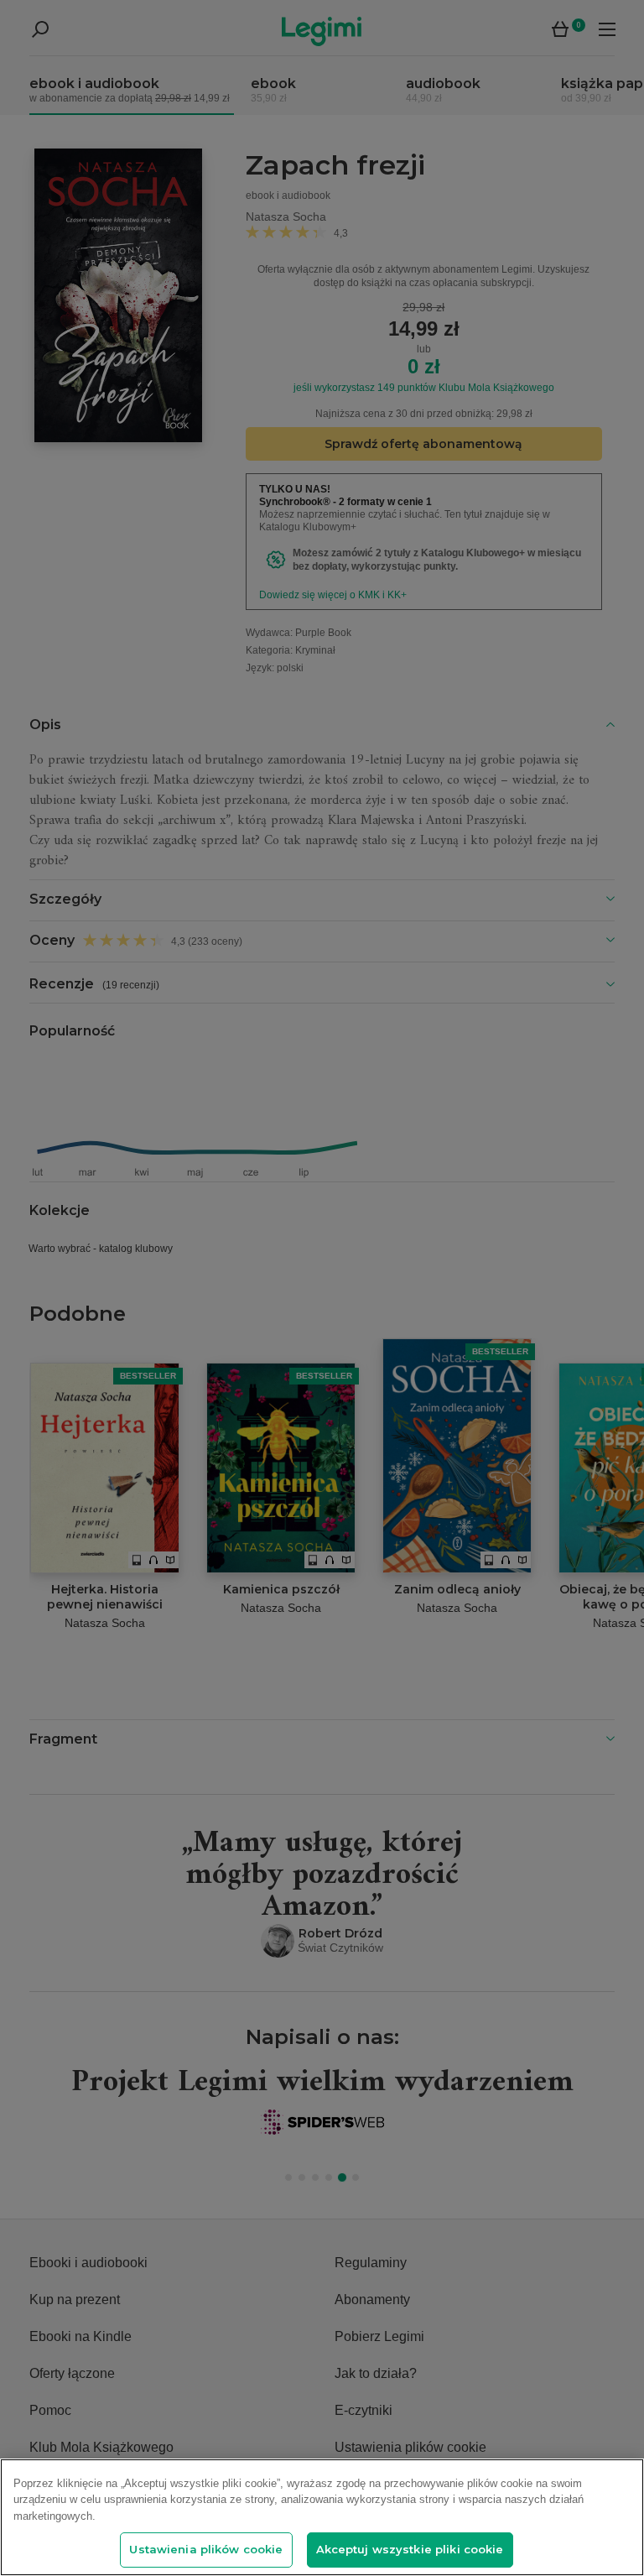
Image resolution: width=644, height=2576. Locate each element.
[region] (322, 2517)
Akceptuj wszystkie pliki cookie (410, 2549)
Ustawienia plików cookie (206, 2549)
